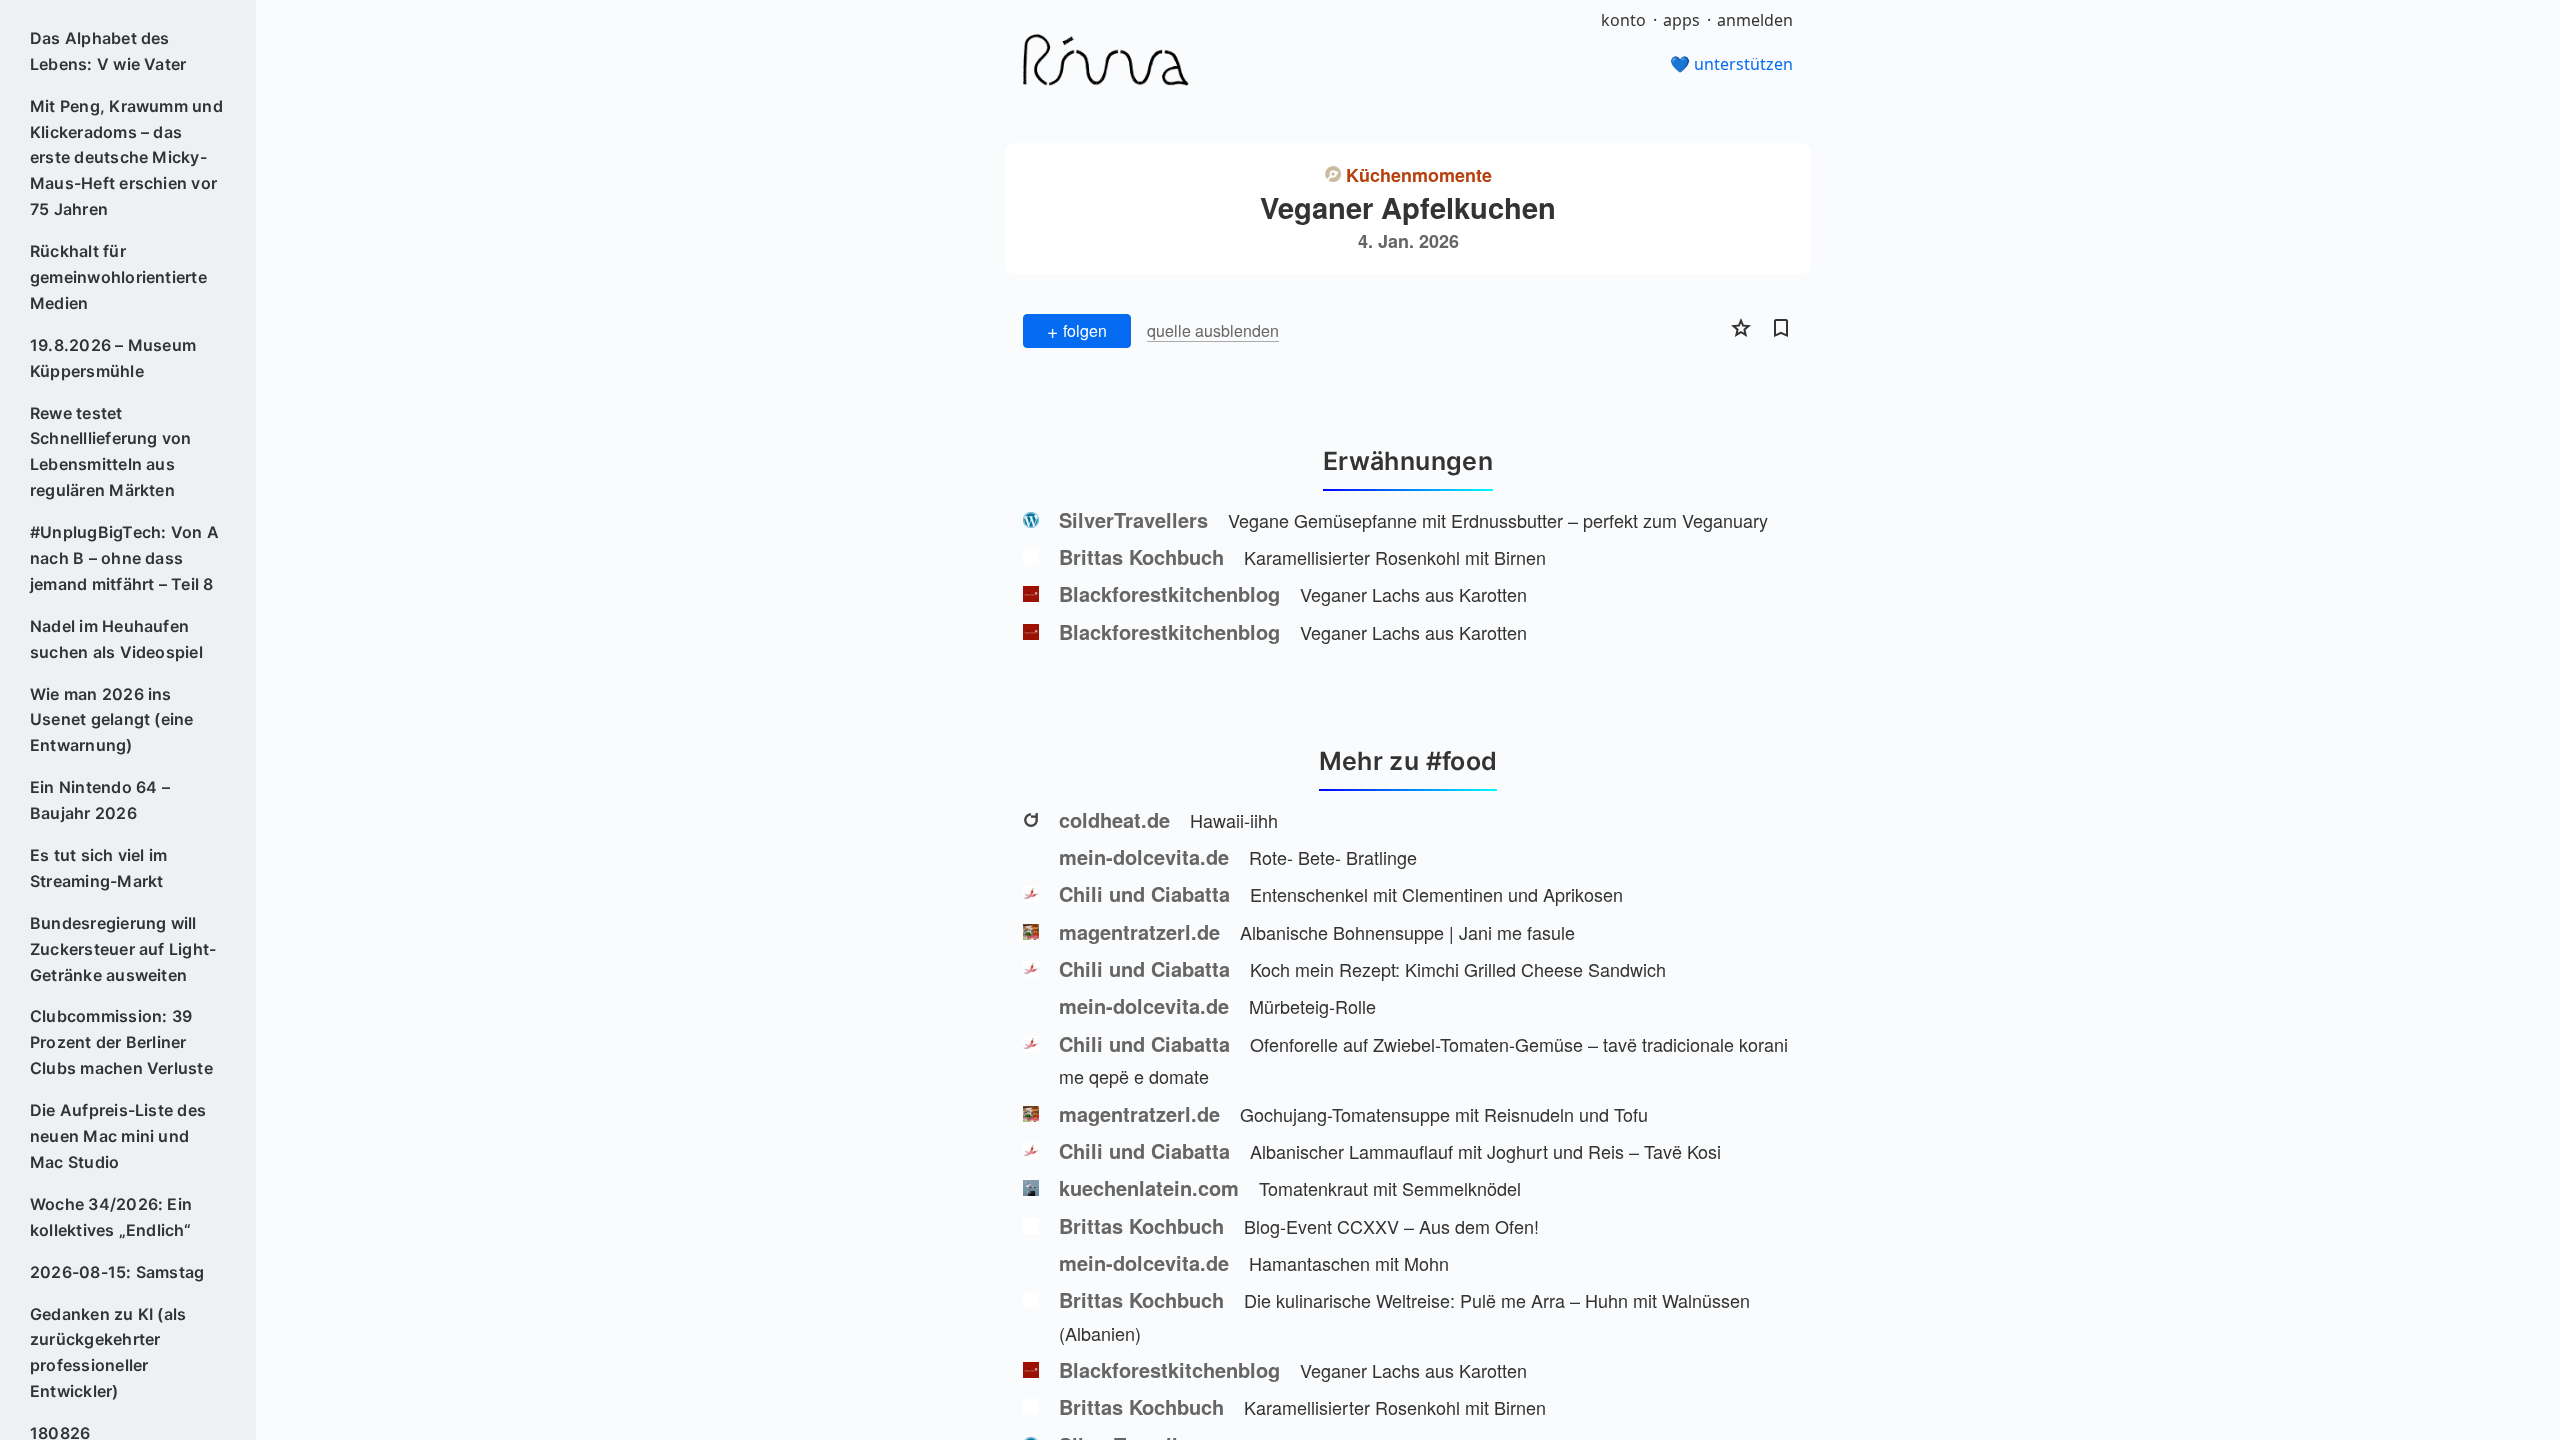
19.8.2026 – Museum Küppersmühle (113, 358)
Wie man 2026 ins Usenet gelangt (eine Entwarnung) (112, 720)
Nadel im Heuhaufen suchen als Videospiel (116, 639)
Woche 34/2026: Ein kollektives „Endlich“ (111, 1217)
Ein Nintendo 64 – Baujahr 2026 (100, 800)
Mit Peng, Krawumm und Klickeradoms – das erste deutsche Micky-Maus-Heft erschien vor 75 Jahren (126, 158)
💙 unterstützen (1731, 64)
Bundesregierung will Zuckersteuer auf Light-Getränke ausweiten (123, 949)
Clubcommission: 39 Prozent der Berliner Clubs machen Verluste (121, 1042)
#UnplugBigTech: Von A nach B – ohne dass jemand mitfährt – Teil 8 (124, 558)
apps (1681, 20)
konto (1623, 20)
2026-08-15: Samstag (117, 1272)
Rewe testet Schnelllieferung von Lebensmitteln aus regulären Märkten (111, 452)
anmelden (1755, 20)
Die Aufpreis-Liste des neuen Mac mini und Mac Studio (118, 1136)
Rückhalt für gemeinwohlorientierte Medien (118, 277)
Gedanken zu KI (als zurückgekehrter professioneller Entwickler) (108, 1353)
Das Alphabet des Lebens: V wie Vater (108, 51)
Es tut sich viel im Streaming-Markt (99, 868)
